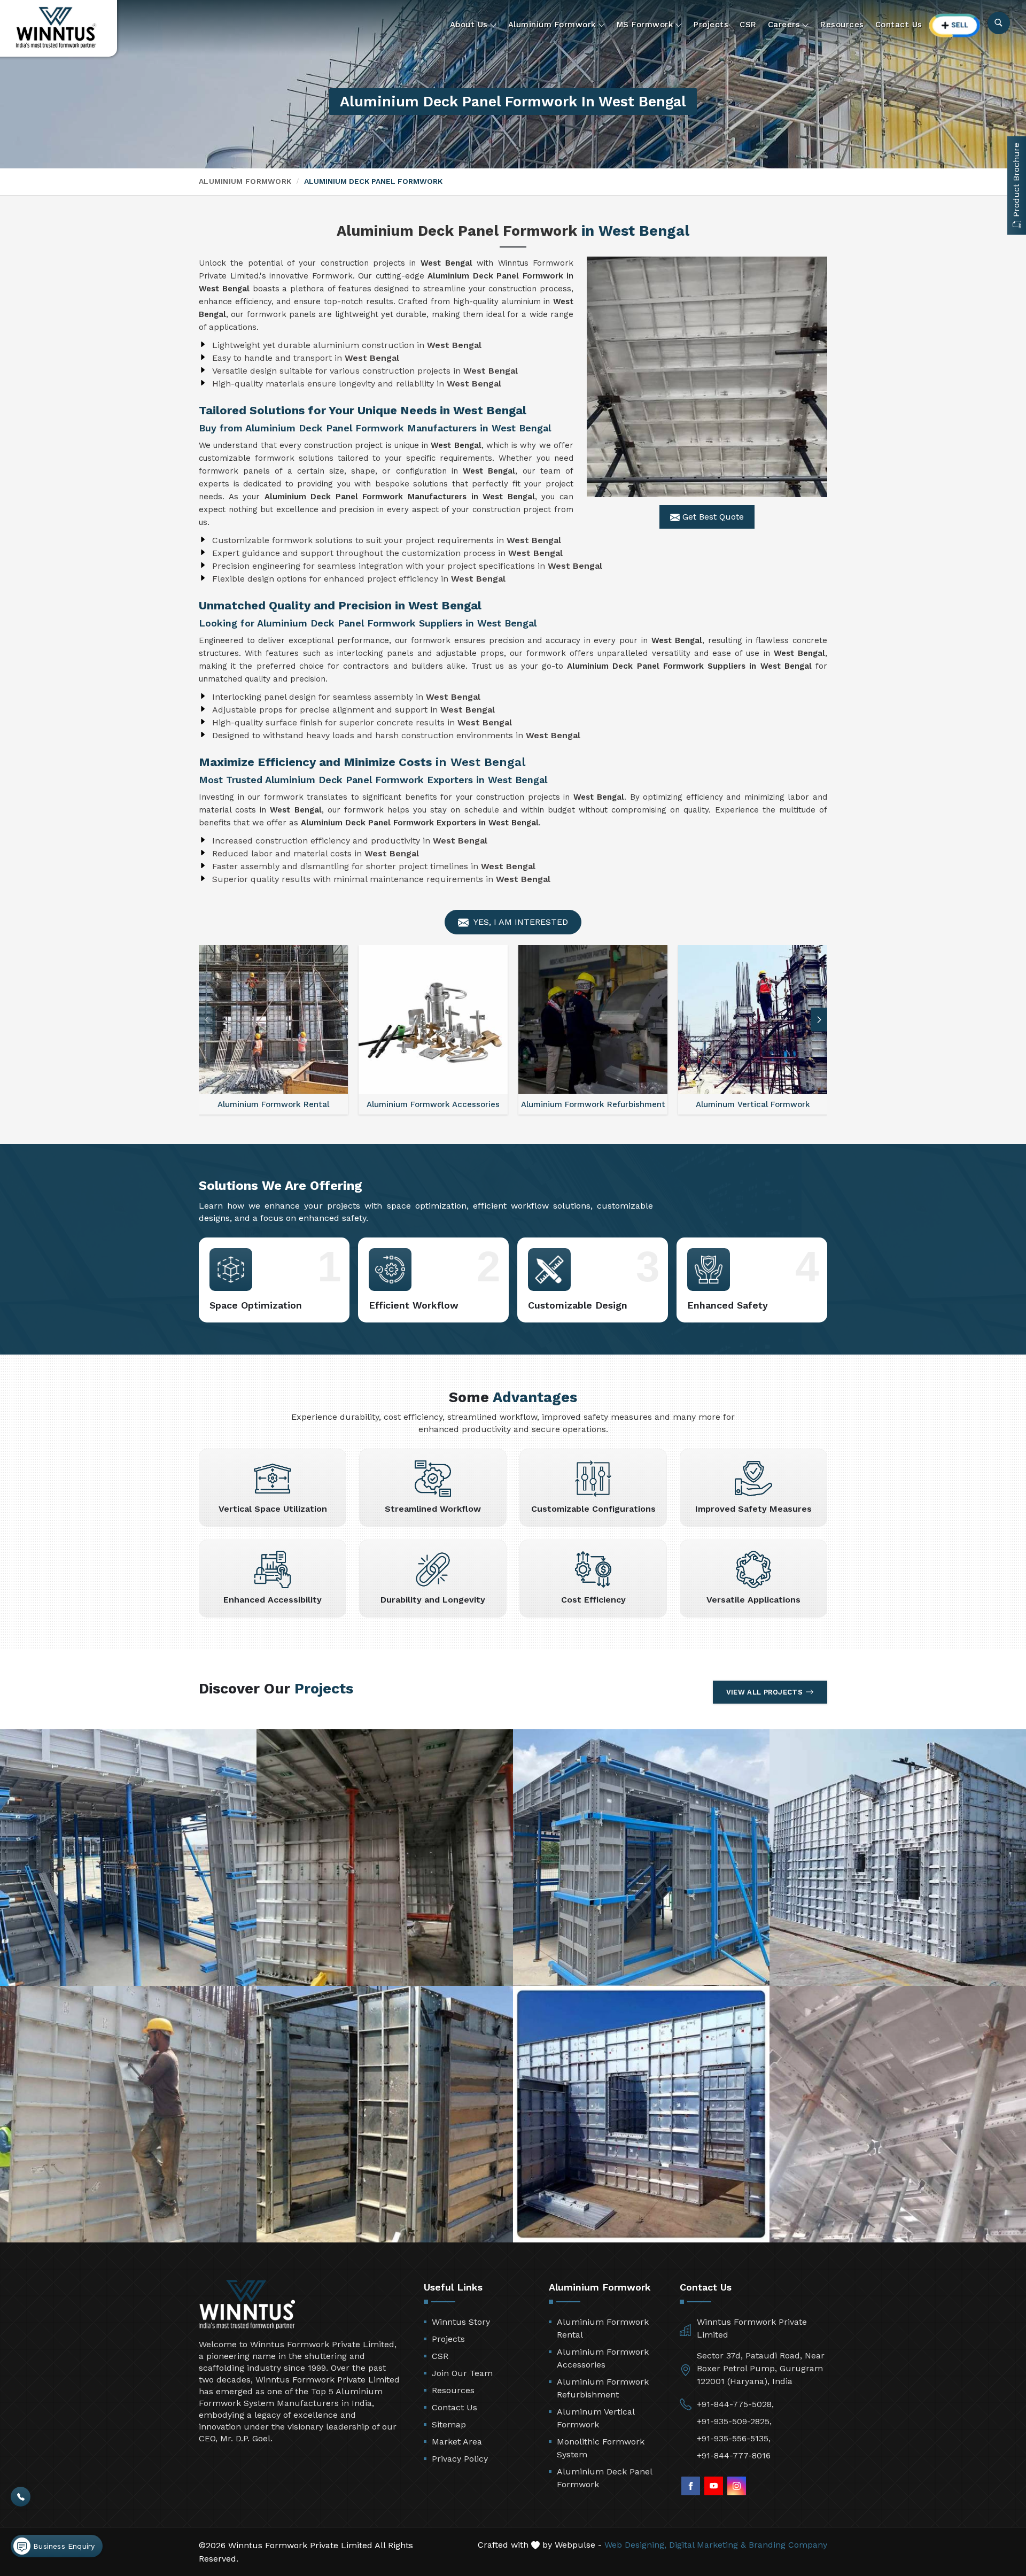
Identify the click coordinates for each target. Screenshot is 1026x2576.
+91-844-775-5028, (735, 2404)
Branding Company (788, 2545)
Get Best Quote (712, 517)
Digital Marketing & (708, 2545)
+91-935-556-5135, (734, 2438)
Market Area (457, 2442)
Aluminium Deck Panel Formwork (604, 2478)
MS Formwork (645, 25)
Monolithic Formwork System (601, 2448)
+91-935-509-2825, (734, 2421)
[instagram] (737, 2486)
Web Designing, (635, 2545)
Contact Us (899, 25)
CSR (748, 25)
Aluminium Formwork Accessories (603, 2358)
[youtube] (714, 2486)
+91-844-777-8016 (734, 2455)
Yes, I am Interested (520, 922)
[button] (819, 1020)
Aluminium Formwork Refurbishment (603, 2388)
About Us (469, 25)
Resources (842, 25)
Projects (711, 25)
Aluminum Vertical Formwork (596, 2418)
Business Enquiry (63, 2546)
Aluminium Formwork (552, 25)
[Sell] (955, 25)
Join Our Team (462, 2373)
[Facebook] (691, 2486)
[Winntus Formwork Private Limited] (56, 28)
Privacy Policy (460, 2459)
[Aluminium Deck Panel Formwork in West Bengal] (707, 377)
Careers (784, 25)
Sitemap (449, 2424)
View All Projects (764, 1692)
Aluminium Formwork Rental (603, 2328)
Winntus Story (461, 2322)
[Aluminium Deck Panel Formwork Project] (128, 1858)
